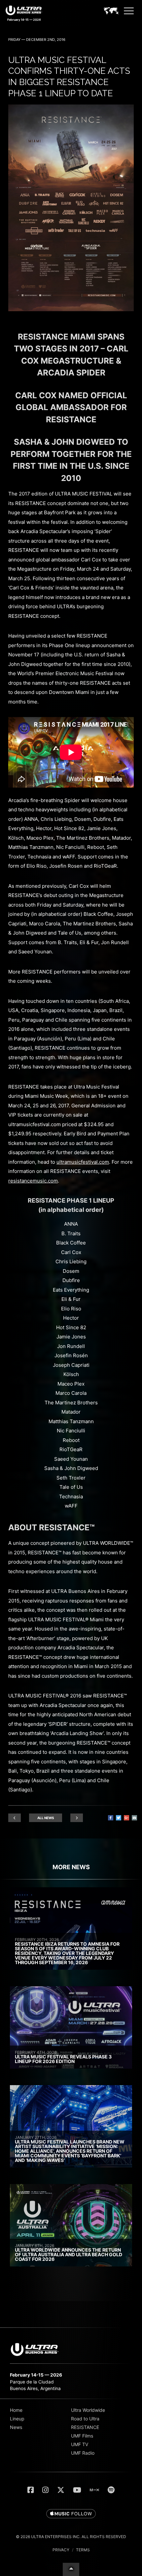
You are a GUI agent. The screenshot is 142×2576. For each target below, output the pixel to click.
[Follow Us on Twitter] (61, 2490)
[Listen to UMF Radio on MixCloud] (94, 2490)
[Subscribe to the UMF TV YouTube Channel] (77, 2490)
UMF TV (80, 2444)
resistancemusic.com (33, 1181)
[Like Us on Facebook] (31, 2490)
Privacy (61, 2550)
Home (16, 2410)
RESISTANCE (85, 2427)
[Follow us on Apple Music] (71, 2514)
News (16, 2427)
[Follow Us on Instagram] (45, 2490)
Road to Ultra (85, 2419)
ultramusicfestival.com (83, 1162)
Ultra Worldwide (88, 2410)
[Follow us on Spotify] (111, 2490)
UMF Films (82, 2436)
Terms (83, 2550)
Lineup (17, 2419)
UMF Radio (83, 2453)
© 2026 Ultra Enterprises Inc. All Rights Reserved (71, 2537)
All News (46, 1818)
